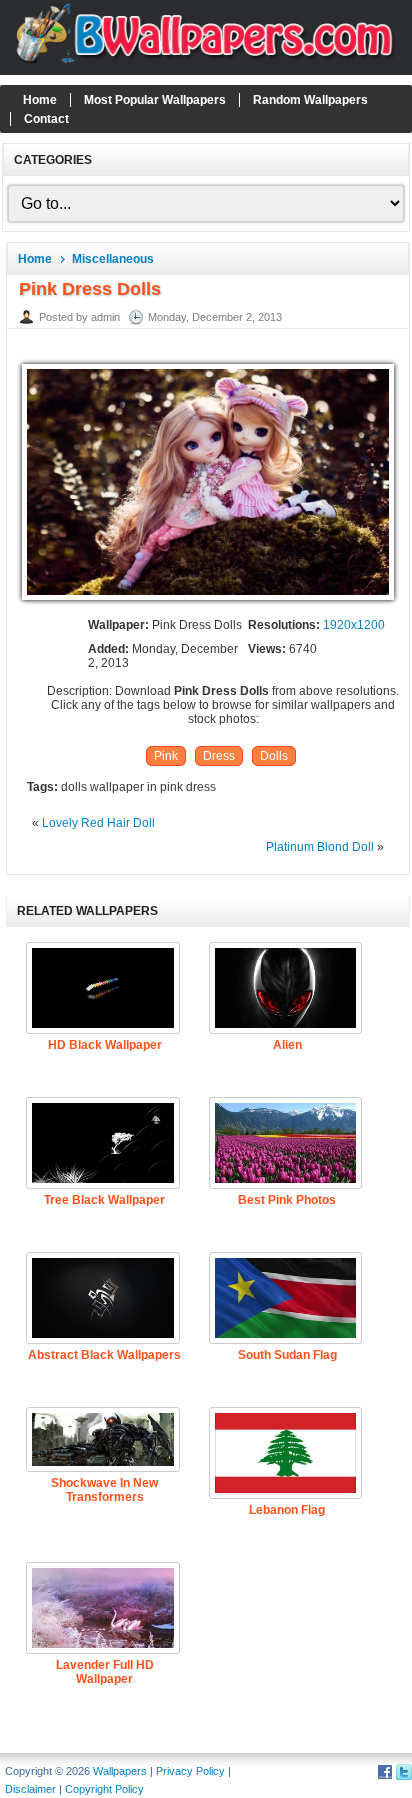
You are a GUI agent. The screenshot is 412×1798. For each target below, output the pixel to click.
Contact (46, 119)
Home (40, 100)
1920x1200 (354, 625)
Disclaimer (30, 1789)
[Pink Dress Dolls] (208, 601)
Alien (287, 1045)
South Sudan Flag (287, 1355)
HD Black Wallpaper (105, 1045)
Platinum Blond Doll (320, 847)
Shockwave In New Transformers (104, 1490)
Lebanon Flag (287, 1510)
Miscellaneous (113, 259)
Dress (219, 756)
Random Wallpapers (310, 100)
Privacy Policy (190, 1771)
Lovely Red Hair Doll (98, 823)
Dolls (274, 756)
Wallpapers (120, 1771)
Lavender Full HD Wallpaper (105, 1672)
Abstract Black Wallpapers (104, 1355)
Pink (166, 756)
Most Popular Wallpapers (155, 100)
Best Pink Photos (287, 1200)
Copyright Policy (104, 1789)
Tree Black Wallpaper (104, 1200)
